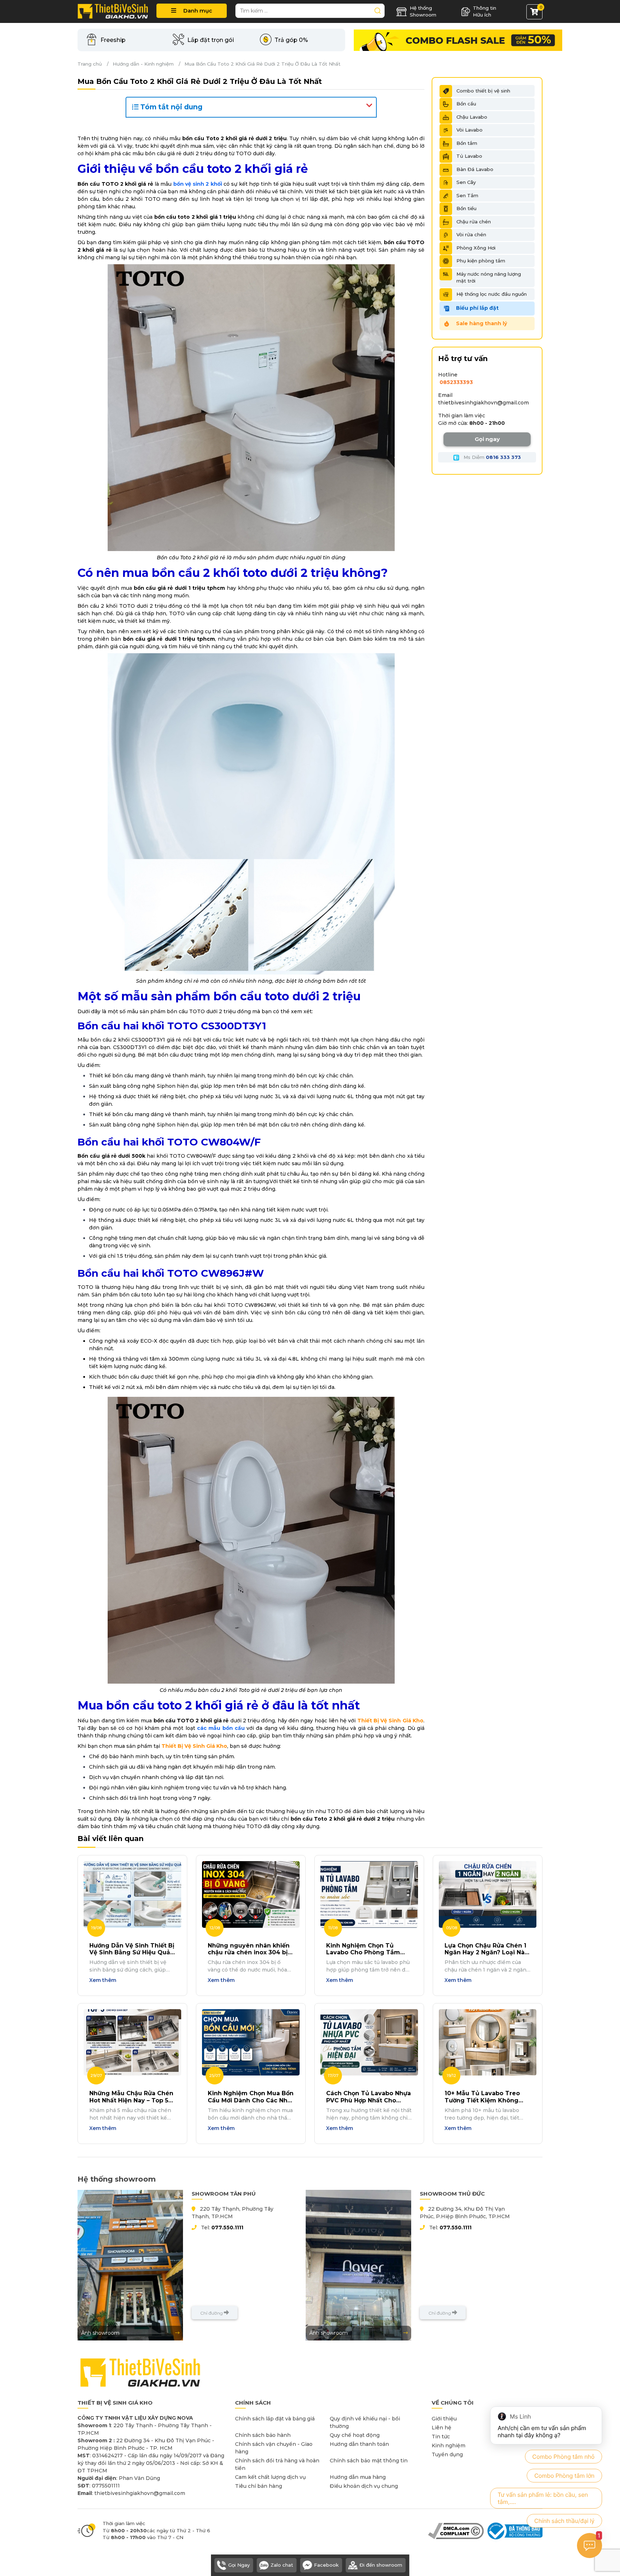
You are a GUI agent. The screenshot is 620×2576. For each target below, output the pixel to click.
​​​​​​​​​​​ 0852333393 (455, 382)
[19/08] (132, 1894)
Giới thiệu (444, 2419)
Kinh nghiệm (448, 2445)
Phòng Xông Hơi (476, 248)
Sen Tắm (467, 195)
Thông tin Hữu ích (485, 11)
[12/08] (251, 1894)
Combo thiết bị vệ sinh (483, 91)
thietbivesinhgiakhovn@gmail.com (483, 403)
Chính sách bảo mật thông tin (369, 2461)
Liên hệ (441, 2428)
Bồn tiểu (466, 208)
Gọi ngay (487, 439)
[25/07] (251, 2042)
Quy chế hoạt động (355, 2435)
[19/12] (488, 2042)
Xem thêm (103, 1980)
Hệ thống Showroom (423, 11)
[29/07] (132, 2042)
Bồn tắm (467, 143)
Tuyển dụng (447, 2454)
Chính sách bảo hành (263, 2435)
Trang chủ (90, 64)
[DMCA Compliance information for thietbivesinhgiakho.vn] (456, 2530)
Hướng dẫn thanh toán (359, 2444)
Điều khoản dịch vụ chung (364, 2486)
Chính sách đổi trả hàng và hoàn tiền (277, 2464)
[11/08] (369, 1894)
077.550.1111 (227, 2228)
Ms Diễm (492, 457)
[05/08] (488, 1894)
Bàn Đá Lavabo (475, 169)
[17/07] (369, 2042)
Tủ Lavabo (469, 156)
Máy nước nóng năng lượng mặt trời (489, 277)
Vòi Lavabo (469, 130)
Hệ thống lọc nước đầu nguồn (492, 294)
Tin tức (441, 2437)
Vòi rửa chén (471, 234)
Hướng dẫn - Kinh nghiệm (143, 64)
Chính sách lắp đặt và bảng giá (275, 2419)
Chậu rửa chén (474, 222)
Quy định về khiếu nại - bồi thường (365, 2422)
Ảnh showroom (100, 2333)
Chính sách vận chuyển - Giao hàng (274, 2448)
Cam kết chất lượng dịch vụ (270, 2477)
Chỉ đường (212, 2313)
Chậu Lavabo (472, 117)
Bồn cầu (466, 104)
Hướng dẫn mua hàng (358, 2477)
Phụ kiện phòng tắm (481, 261)
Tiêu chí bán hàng (259, 2486)
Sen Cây (466, 182)
